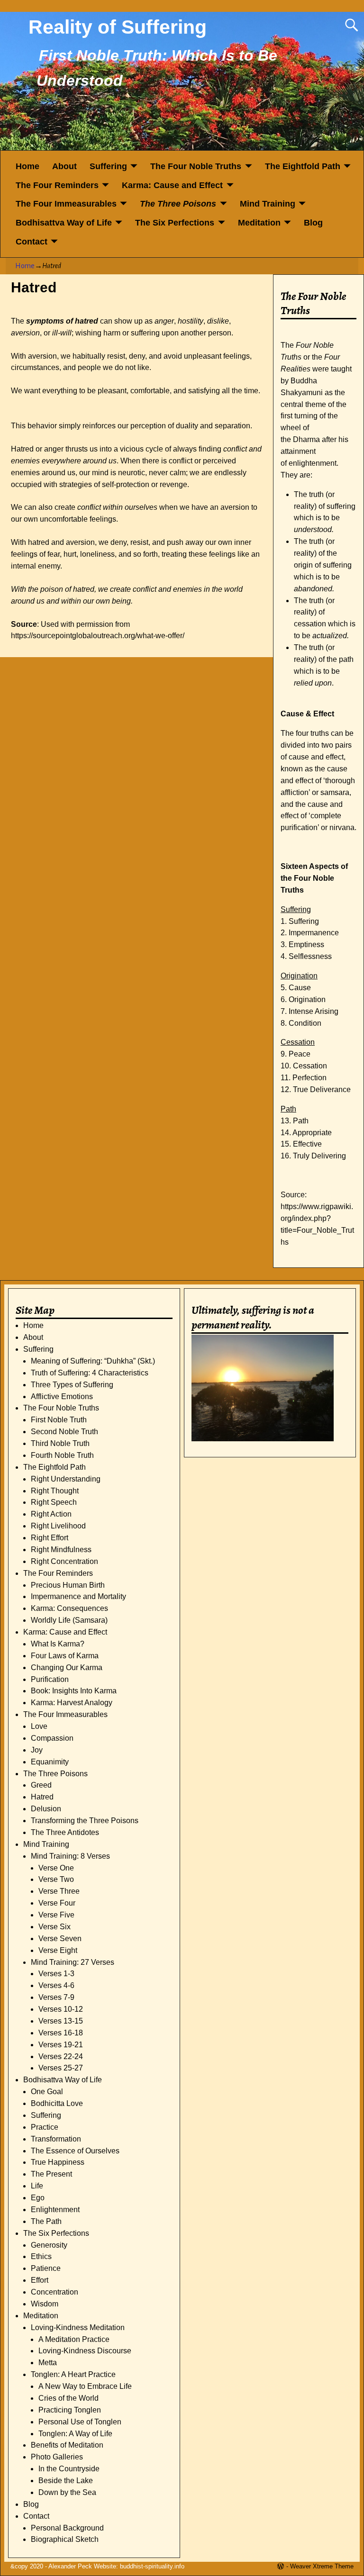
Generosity (49, 2245)
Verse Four (57, 1903)
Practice (45, 2127)
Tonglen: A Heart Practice (73, 2374)
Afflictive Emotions (62, 1396)
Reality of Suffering (118, 27)
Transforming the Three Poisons (85, 1821)
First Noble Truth (59, 1420)
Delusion (46, 1809)
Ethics (41, 2256)
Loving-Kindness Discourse (85, 2351)
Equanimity (50, 1762)
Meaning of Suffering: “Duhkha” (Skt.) (93, 1361)
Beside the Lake (66, 2481)
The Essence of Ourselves (75, 2151)
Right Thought (55, 1491)
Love (39, 1726)
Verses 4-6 (56, 1985)
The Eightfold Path (303, 166)
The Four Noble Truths (196, 166)
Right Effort (50, 1538)
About (64, 166)
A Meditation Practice (74, 2339)
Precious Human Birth (68, 1585)
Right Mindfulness (61, 1550)
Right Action (51, 1514)
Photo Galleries (57, 2457)
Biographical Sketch (65, 2539)
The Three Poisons (178, 204)
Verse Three (59, 1891)
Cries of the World (68, 2398)
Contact (32, 242)
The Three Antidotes (65, 1832)
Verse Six (55, 1927)
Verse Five (56, 1915)
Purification (50, 1679)
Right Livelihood (58, 1526)
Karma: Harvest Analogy (72, 1703)
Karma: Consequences (69, 1608)
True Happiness (58, 2162)
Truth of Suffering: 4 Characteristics (90, 1373)
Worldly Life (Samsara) (69, 1620)
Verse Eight (58, 1950)
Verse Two (56, 1879)
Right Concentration (64, 1561)
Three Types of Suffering (72, 1385)
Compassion (52, 1738)
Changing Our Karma (67, 1668)
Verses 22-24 (61, 2056)
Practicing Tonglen (70, 2410)
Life (37, 2186)
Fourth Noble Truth (62, 1455)
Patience (46, 2268)
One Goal (47, 2092)
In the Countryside (69, 2469)
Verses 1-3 (56, 1974)
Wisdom (45, 2304)
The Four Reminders (57, 185)
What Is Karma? (58, 1644)
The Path (46, 2221)
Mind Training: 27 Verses (73, 1962)
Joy (37, 1750)
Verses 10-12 (61, 2009)
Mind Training (268, 204)
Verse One (56, 1868)
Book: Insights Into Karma (74, 1691)
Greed (41, 1785)
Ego (38, 2198)
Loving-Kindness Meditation (78, 2327)
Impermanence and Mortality (78, 1596)
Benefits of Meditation (67, 2445)
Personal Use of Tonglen (80, 2422)
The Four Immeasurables (66, 204)
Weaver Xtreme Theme (322, 2566)
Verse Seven (60, 1939)
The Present (51, 2174)
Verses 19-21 (61, 2045)
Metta (48, 2363)
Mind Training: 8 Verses (70, 1856)
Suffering (108, 166)
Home (27, 166)
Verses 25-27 (61, 2068)
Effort (40, 2280)
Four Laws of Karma (65, 1656)
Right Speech (54, 1502)
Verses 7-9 (56, 1997)
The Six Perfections (175, 223)
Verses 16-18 (61, 2033)
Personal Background (67, 2528)
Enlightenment (55, 2210)
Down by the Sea (67, 2492)
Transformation (56, 2139)
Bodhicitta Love (57, 2103)
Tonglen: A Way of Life (75, 2434)
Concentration (55, 2292)
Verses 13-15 (61, 2021)
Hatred (42, 1797)
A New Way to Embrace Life (85, 2386)
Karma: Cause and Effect (172, 185)
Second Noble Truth (64, 1432)
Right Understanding (66, 1479)
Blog (313, 223)
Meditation (259, 223)
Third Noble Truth (60, 1443)
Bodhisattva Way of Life (64, 223)
